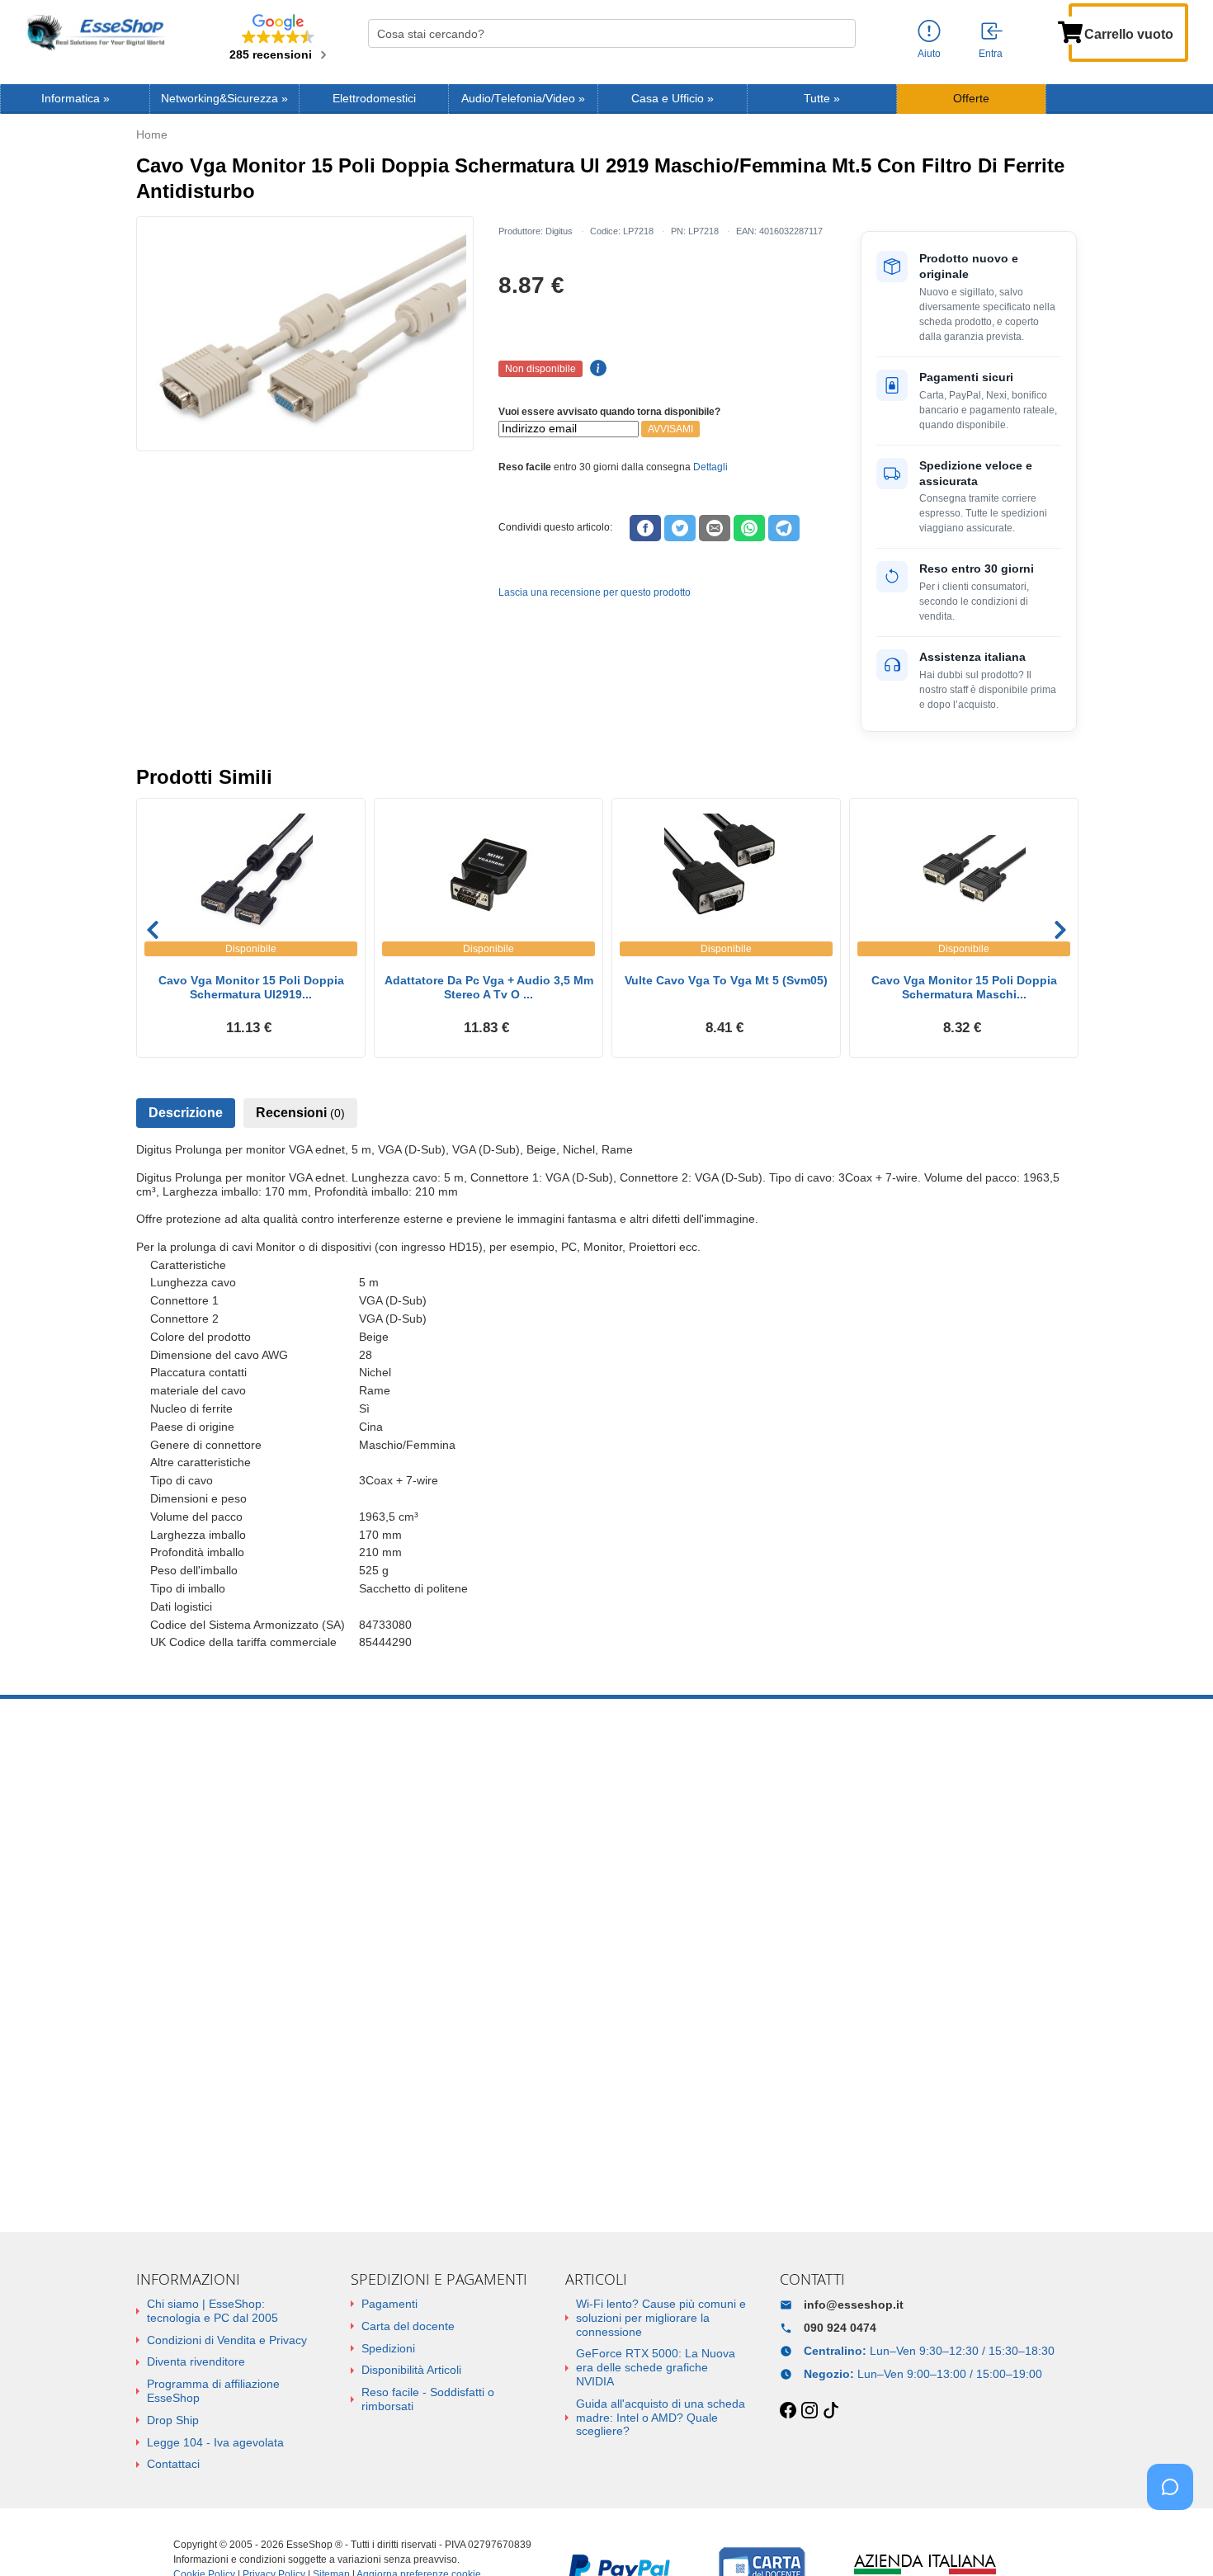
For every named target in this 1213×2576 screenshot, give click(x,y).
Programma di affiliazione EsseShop (213, 2391)
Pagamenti (389, 2304)
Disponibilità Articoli (411, 2370)
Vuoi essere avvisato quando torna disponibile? (609, 412)
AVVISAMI (670, 429)
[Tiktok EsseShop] (831, 2411)
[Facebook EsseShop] (788, 2411)
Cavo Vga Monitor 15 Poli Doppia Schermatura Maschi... (964, 987)
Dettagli (710, 467)
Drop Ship (173, 2420)
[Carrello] (1070, 31)
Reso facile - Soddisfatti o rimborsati (428, 2399)
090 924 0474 (840, 2328)
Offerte (971, 99)
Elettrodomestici (374, 99)
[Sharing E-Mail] (715, 528)
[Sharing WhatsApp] (749, 528)
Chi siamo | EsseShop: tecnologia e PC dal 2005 (212, 2311)
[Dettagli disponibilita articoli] (596, 369)
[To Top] (1175, 2538)
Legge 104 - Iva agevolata (215, 2442)
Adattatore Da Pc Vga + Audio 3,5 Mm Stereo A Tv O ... (489, 987)
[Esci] (993, 32)
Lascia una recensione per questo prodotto (595, 592)
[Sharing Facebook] (645, 528)
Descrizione (186, 1113)
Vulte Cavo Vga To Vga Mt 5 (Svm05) (726, 980)
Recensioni (300, 1113)
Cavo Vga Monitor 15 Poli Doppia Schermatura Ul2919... (251, 987)
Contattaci (173, 2464)
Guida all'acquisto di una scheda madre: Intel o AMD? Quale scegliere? (661, 2418)
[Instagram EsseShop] (809, 2411)
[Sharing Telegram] (784, 528)
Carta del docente (408, 2326)
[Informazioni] (929, 32)
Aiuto (929, 54)
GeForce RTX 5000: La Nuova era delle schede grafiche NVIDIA (656, 2367)
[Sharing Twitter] (680, 528)
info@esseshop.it (854, 2305)
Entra (991, 54)
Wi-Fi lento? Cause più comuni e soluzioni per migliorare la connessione (661, 2318)
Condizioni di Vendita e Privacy (227, 2340)
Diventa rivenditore (196, 2361)
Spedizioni (388, 2348)
